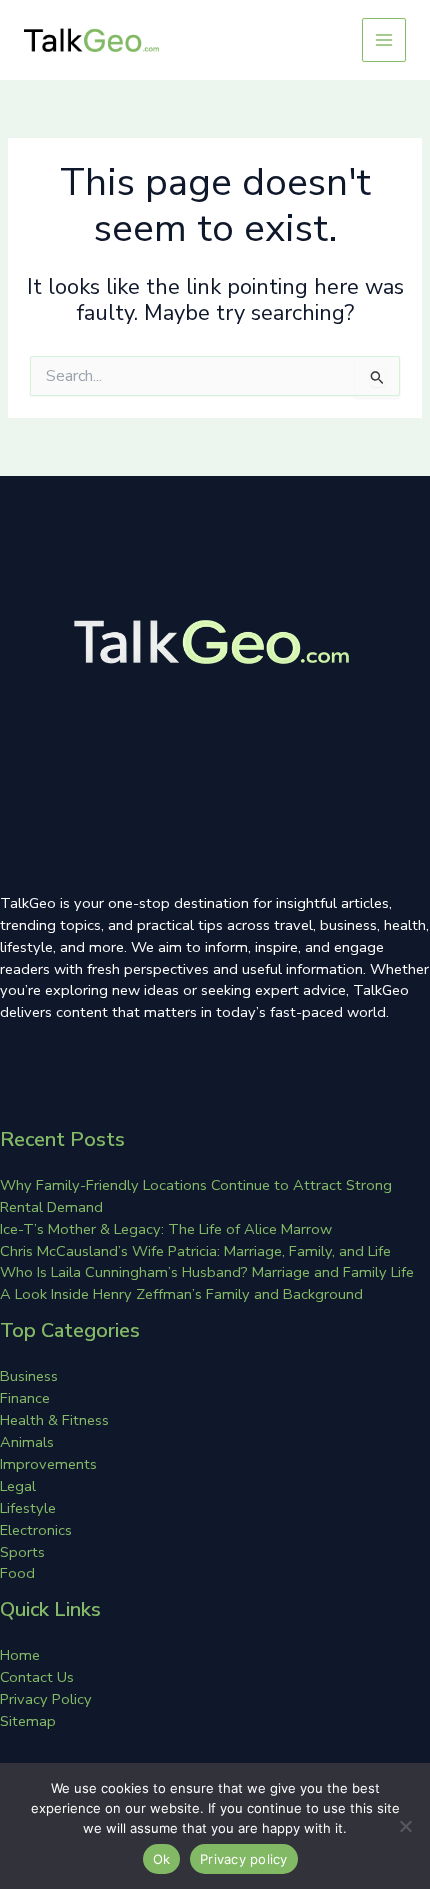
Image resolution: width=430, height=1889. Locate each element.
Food (17, 1573)
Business (29, 1376)
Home (20, 1655)
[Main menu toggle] (384, 40)
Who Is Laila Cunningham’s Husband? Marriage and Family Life (207, 1272)
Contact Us (37, 1677)
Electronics (36, 1530)
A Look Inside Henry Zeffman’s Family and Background (181, 1294)
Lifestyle (28, 1508)
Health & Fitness (54, 1420)
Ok (162, 1859)
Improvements (48, 1464)
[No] (405, 1826)
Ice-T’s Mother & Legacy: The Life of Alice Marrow (166, 1229)
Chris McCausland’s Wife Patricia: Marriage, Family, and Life (195, 1251)
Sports (22, 1552)
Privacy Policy (46, 1699)
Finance (25, 1398)
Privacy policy (244, 1859)
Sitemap (28, 1721)
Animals (27, 1442)
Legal (18, 1486)
